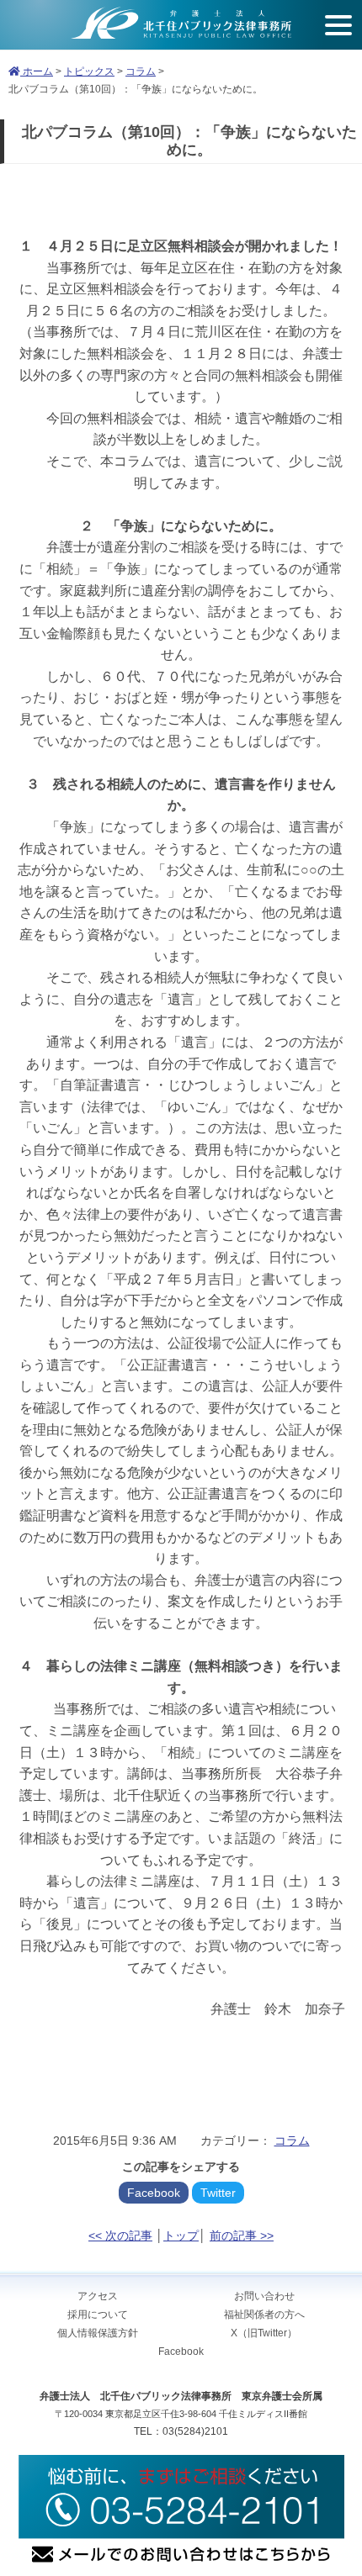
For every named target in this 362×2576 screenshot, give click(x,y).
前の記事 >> (242, 2236)
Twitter (218, 2193)
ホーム (37, 71)
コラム (141, 71)
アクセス (98, 2296)
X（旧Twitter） (264, 2333)
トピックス (89, 71)
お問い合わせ (264, 2296)
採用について (98, 2315)
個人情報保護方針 (98, 2333)
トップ (181, 2236)
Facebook (154, 2193)
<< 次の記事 (120, 2236)
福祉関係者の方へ (264, 2315)
